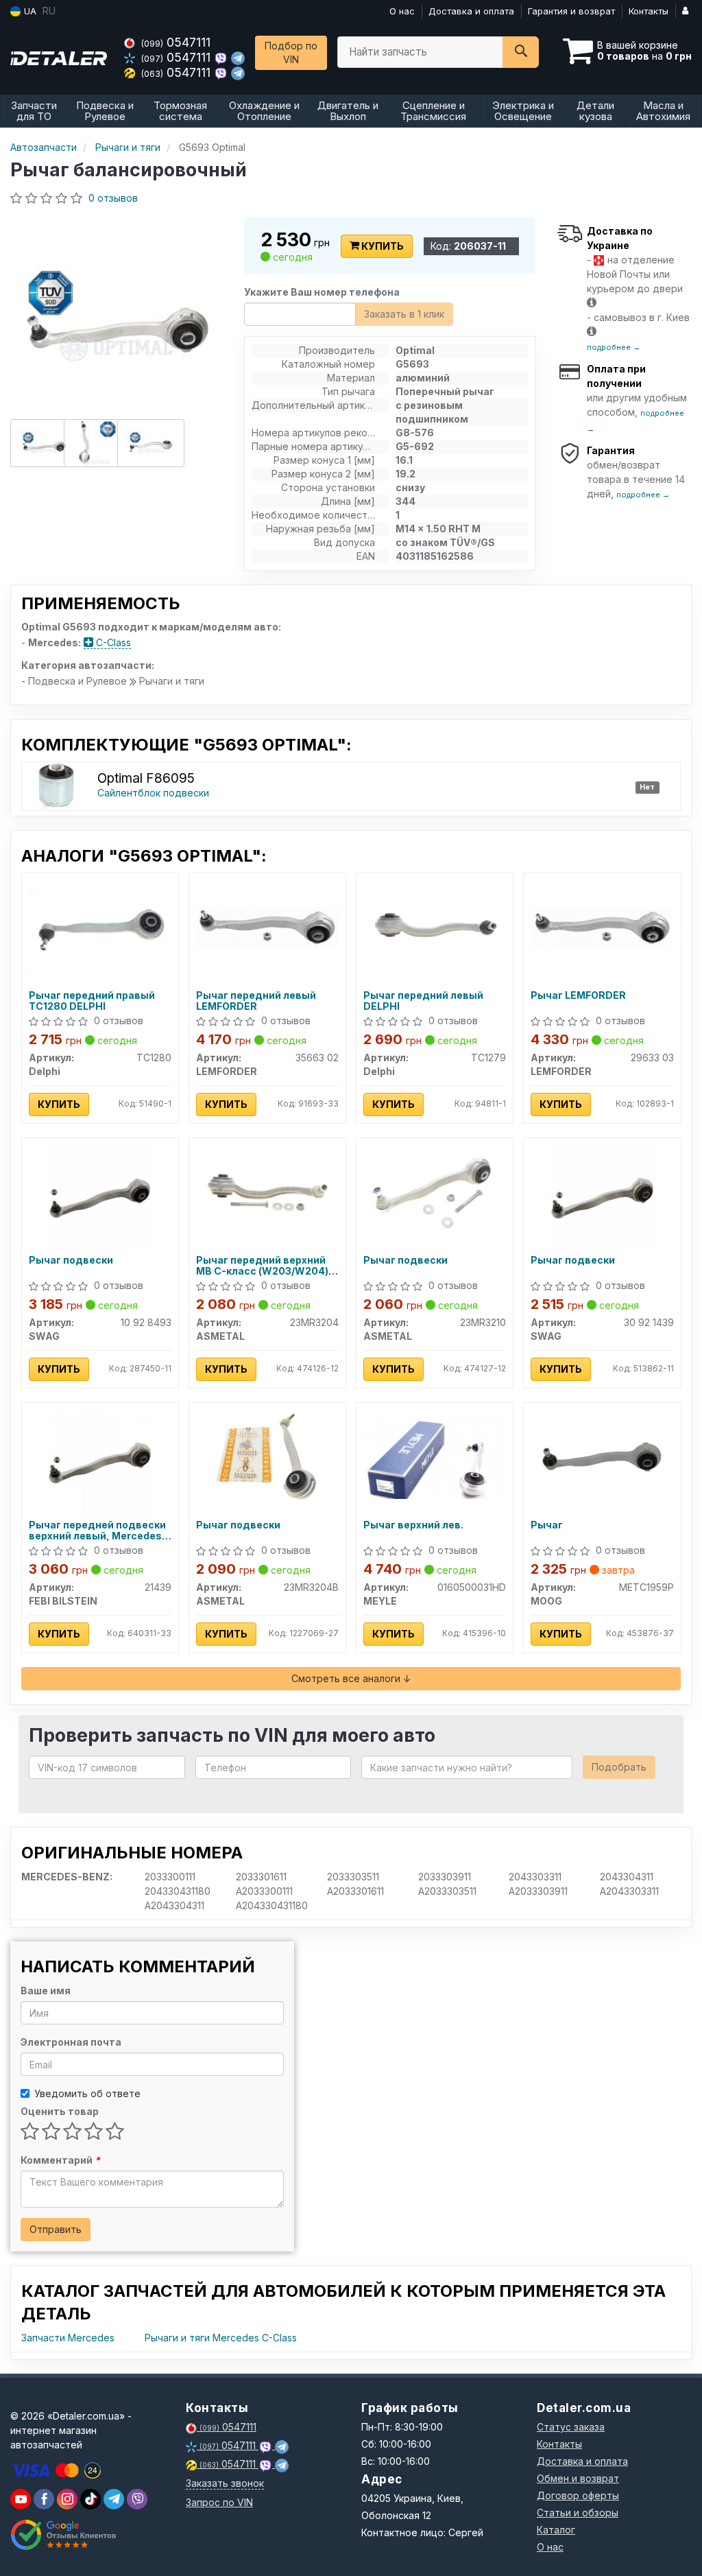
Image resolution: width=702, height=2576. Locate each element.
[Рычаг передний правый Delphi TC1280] (100, 926)
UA (29, 11)
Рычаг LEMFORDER (578, 995)
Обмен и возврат (578, 2478)
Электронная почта (71, 2042)
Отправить (56, 2229)
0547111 (176, 42)
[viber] (44, 2499)
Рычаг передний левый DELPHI (423, 1001)
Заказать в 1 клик (404, 314)
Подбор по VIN (291, 52)
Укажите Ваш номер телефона (322, 292)
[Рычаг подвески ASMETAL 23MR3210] (435, 1191)
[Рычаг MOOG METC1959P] (602, 1456)
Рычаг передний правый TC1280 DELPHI (92, 1001)
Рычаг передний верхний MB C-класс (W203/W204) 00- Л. (262, 1265)
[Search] (521, 52)
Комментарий (60, 2160)
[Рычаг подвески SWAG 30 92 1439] (602, 1197)
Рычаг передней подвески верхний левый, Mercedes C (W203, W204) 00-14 (100, 1530)
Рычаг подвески (71, 1260)
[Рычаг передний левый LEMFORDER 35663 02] (267, 926)
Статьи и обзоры (578, 2513)
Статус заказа (571, 2427)
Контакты (649, 11)
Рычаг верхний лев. (413, 1525)
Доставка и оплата (471, 11)
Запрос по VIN (219, 2502)
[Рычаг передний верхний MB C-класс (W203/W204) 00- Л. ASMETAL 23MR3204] (267, 1191)
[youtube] (21, 2499)
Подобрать (619, 1767)
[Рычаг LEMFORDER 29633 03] (602, 926)
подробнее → (614, 347)
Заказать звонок (225, 2483)
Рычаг (547, 1525)
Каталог (556, 2530)
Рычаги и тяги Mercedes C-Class (221, 2338)
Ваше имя (46, 1990)
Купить (382, 246)
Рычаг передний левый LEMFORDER (256, 1001)
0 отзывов (113, 198)
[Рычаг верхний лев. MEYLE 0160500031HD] (435, 1456)
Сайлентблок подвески (153, 793)
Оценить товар (60, 2111)
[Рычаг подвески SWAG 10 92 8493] (100, 1197)
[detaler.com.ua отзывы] (63, 2535)
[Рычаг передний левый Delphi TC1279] (435, 926)
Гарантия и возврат (571, 11)
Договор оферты (578, 2495)
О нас (402, 11)
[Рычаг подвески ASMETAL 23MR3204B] (267, 1456)
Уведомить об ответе (87, 2093)
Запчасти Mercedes (68, 2338)
